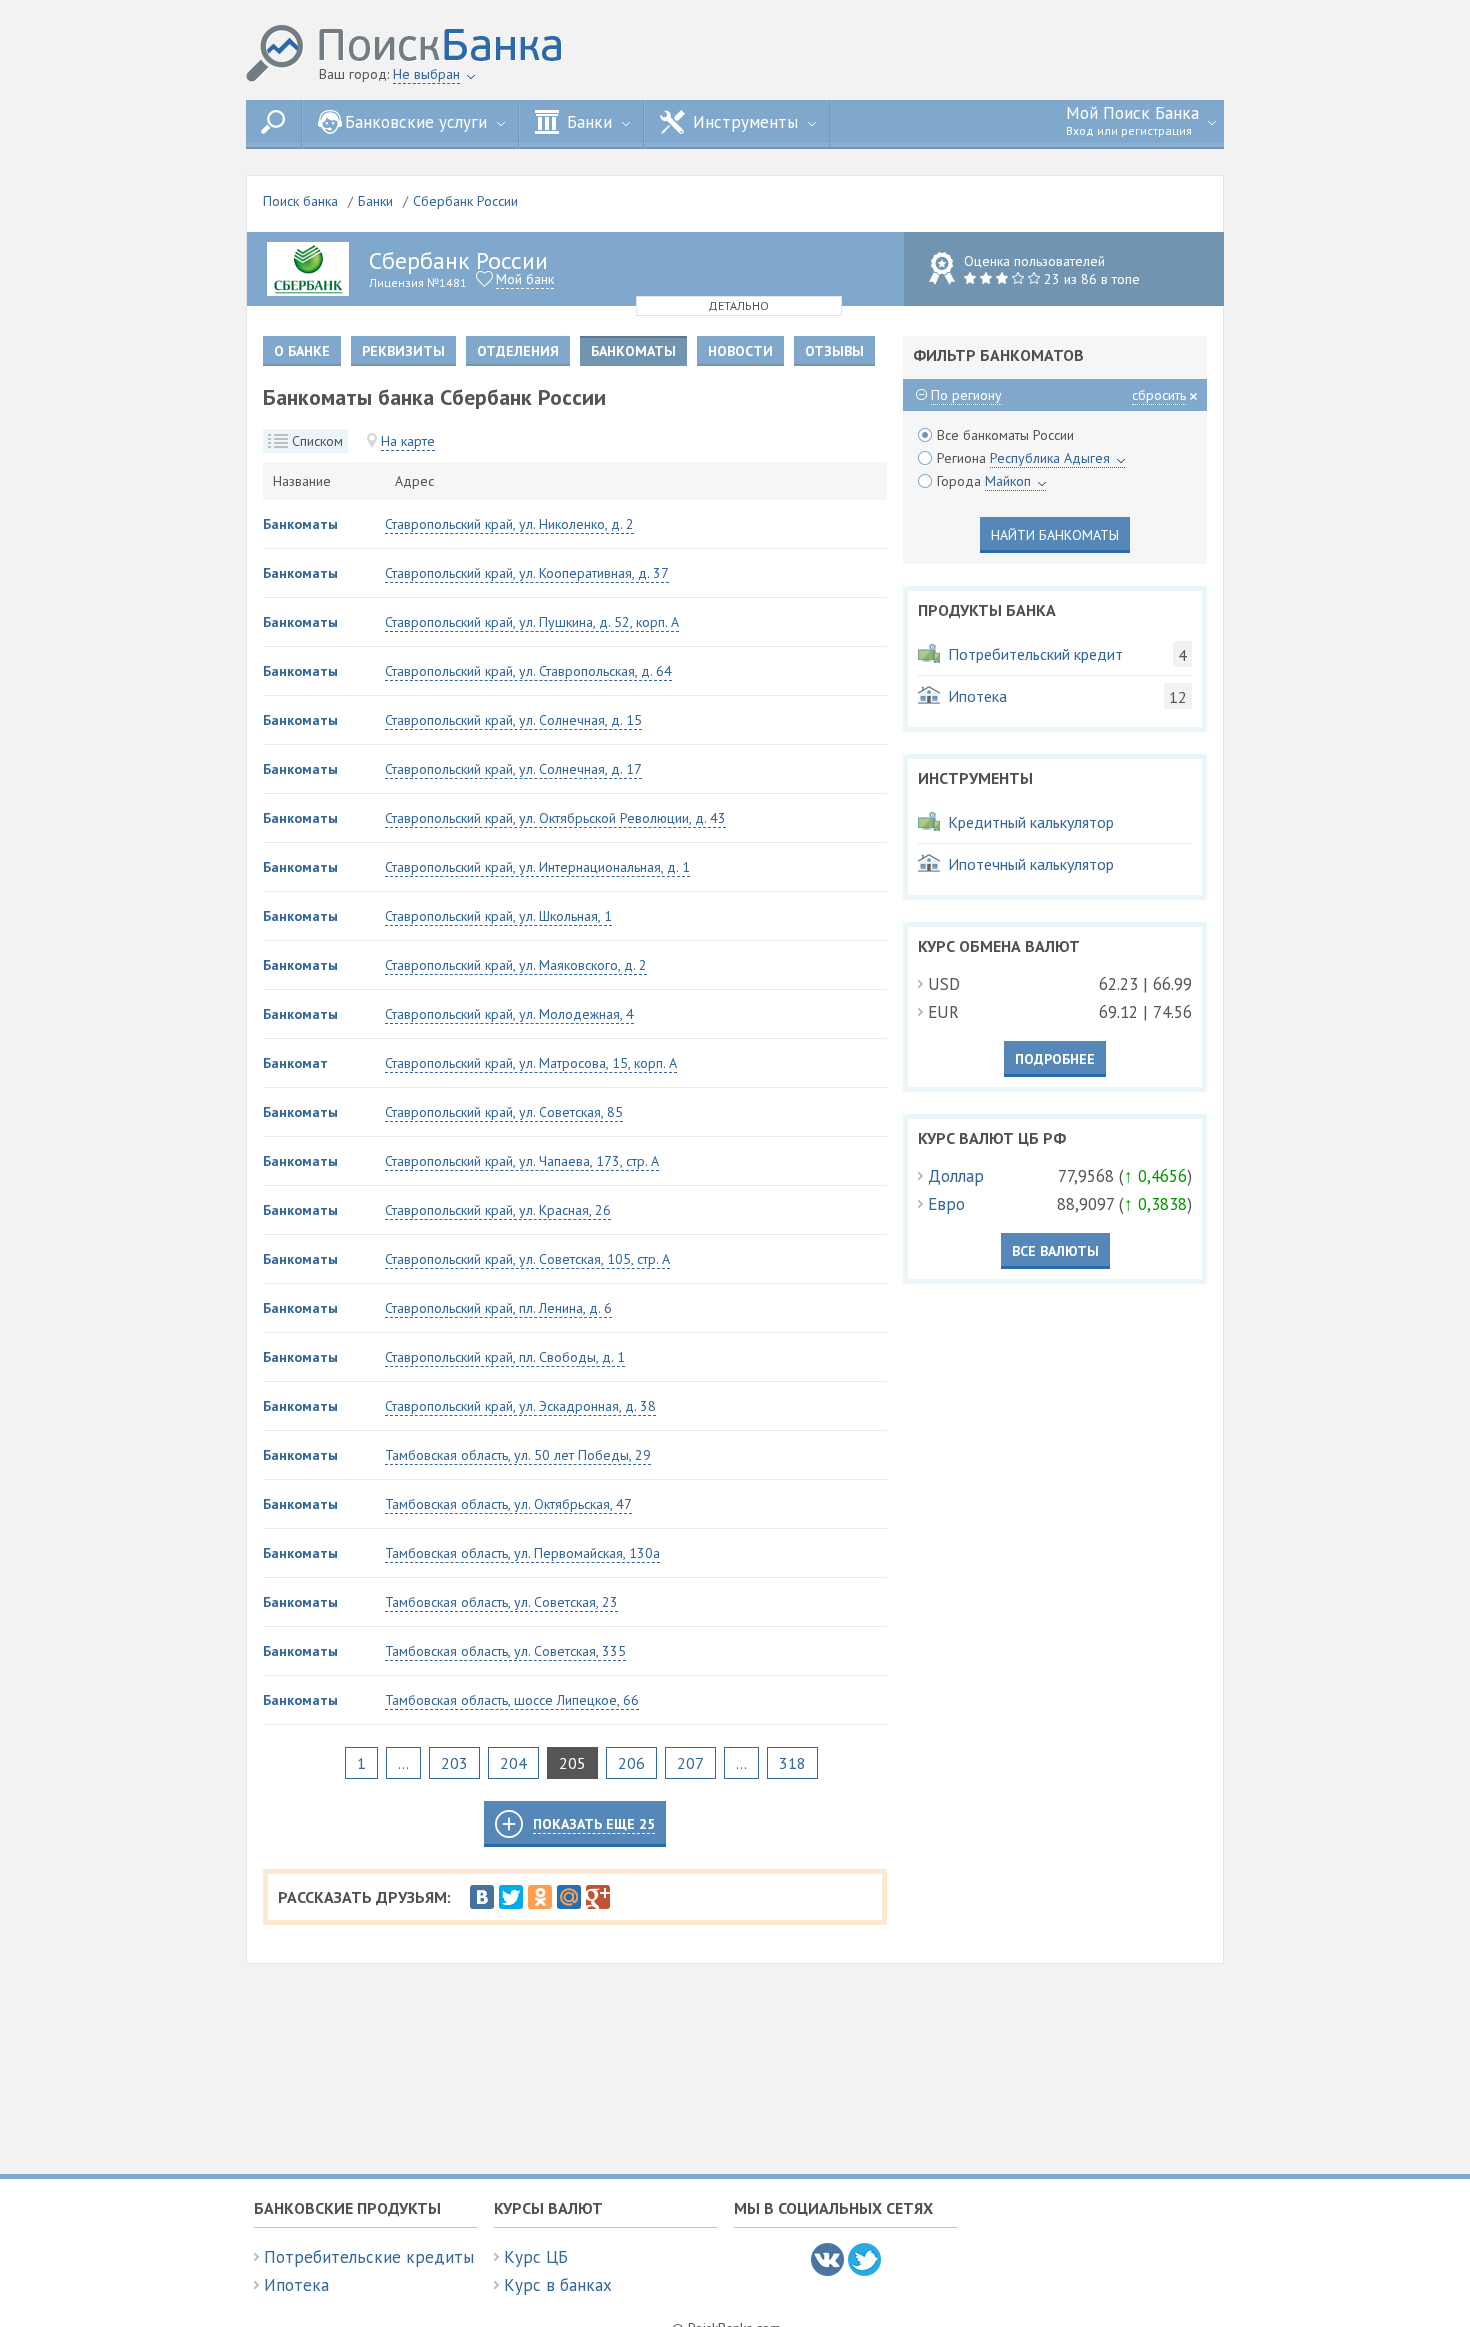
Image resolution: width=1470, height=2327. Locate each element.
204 (513, 1763)
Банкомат (295, 1063)
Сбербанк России (465, 201)
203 (454, 1763)
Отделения (518, 351)
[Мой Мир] (569, 1897)
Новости (740, 351)
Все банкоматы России (1005, 435)
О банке (302, 351)
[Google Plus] (598, 1897)
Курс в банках (558, 2285)
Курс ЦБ (536, 2257)
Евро (946, 1204)
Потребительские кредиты (369, 2257)
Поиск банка (300, 201)
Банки (375, 201)
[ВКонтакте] (482, 1897)
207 (690, 1763)
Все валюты (1055, 1251)
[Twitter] (511, 1897)
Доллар (956, 1176)
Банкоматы (300, 524)
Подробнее (1055, 1059)
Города (984, 481)
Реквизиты (403, 351)
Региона (1023, 458)
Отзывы (834, 351)
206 (631, 1763)
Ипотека (296, 2285)
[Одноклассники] (540, 1897)
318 (792, 1763)
